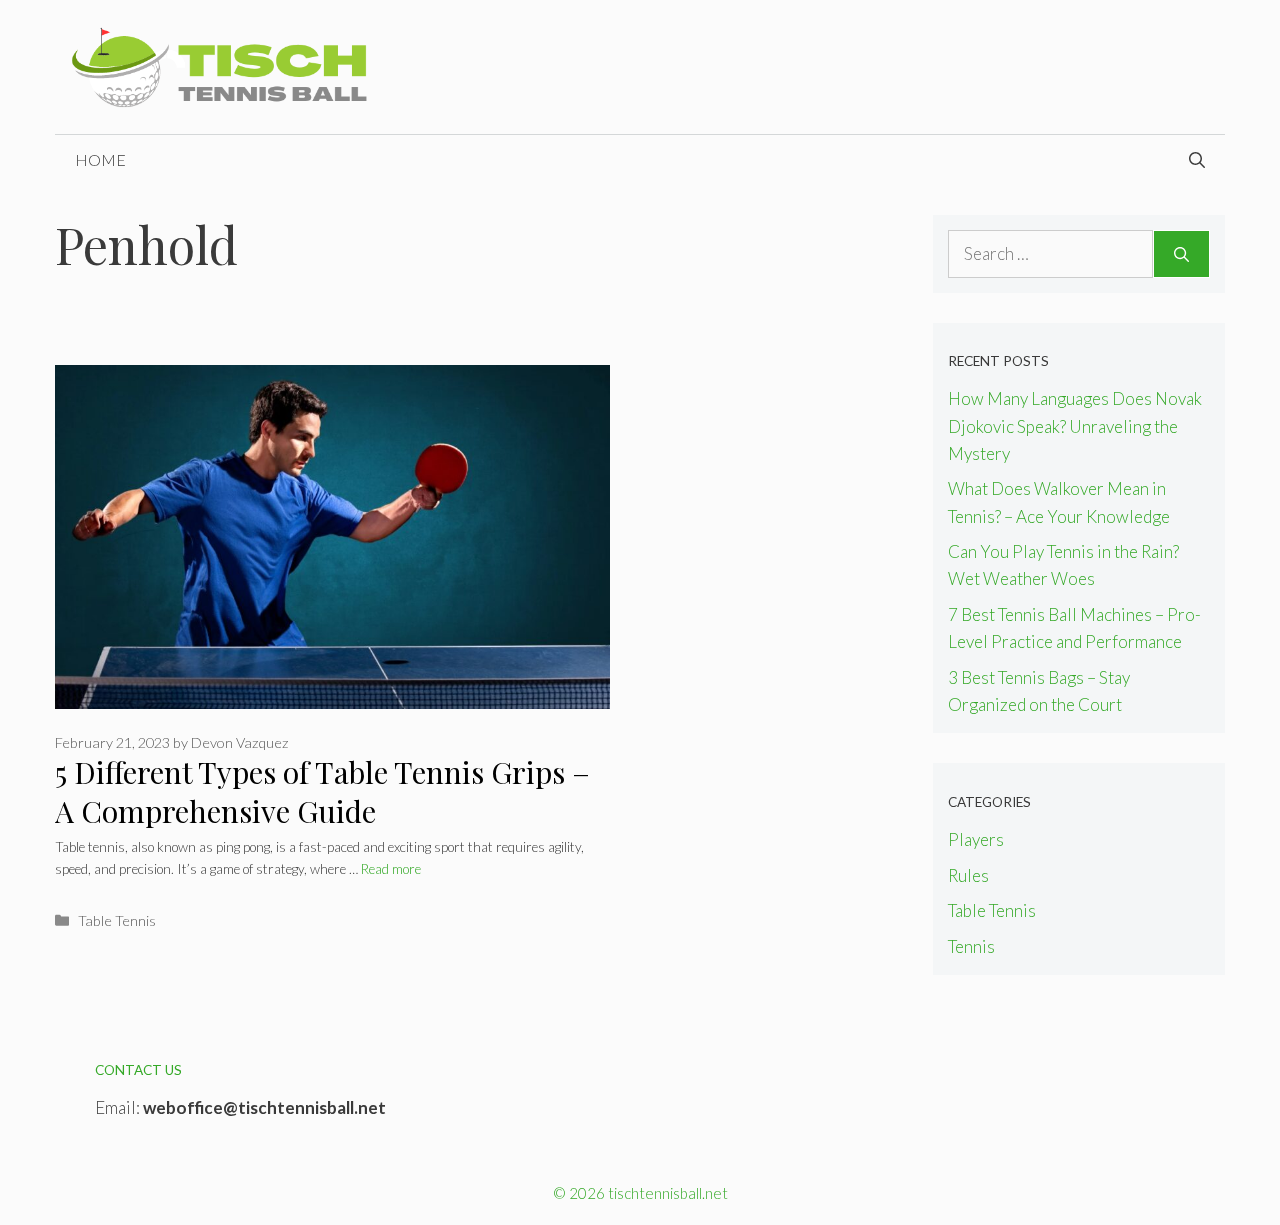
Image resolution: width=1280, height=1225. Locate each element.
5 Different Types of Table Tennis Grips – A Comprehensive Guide (322, 791)
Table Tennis (117, 920)
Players (976, 839)
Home (100, 159)
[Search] (1181, 254)
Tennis (971, 946)
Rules (968, 875)
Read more (391, 869)
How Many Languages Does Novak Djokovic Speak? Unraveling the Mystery (1075, 425)
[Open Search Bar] (1197, 160)
